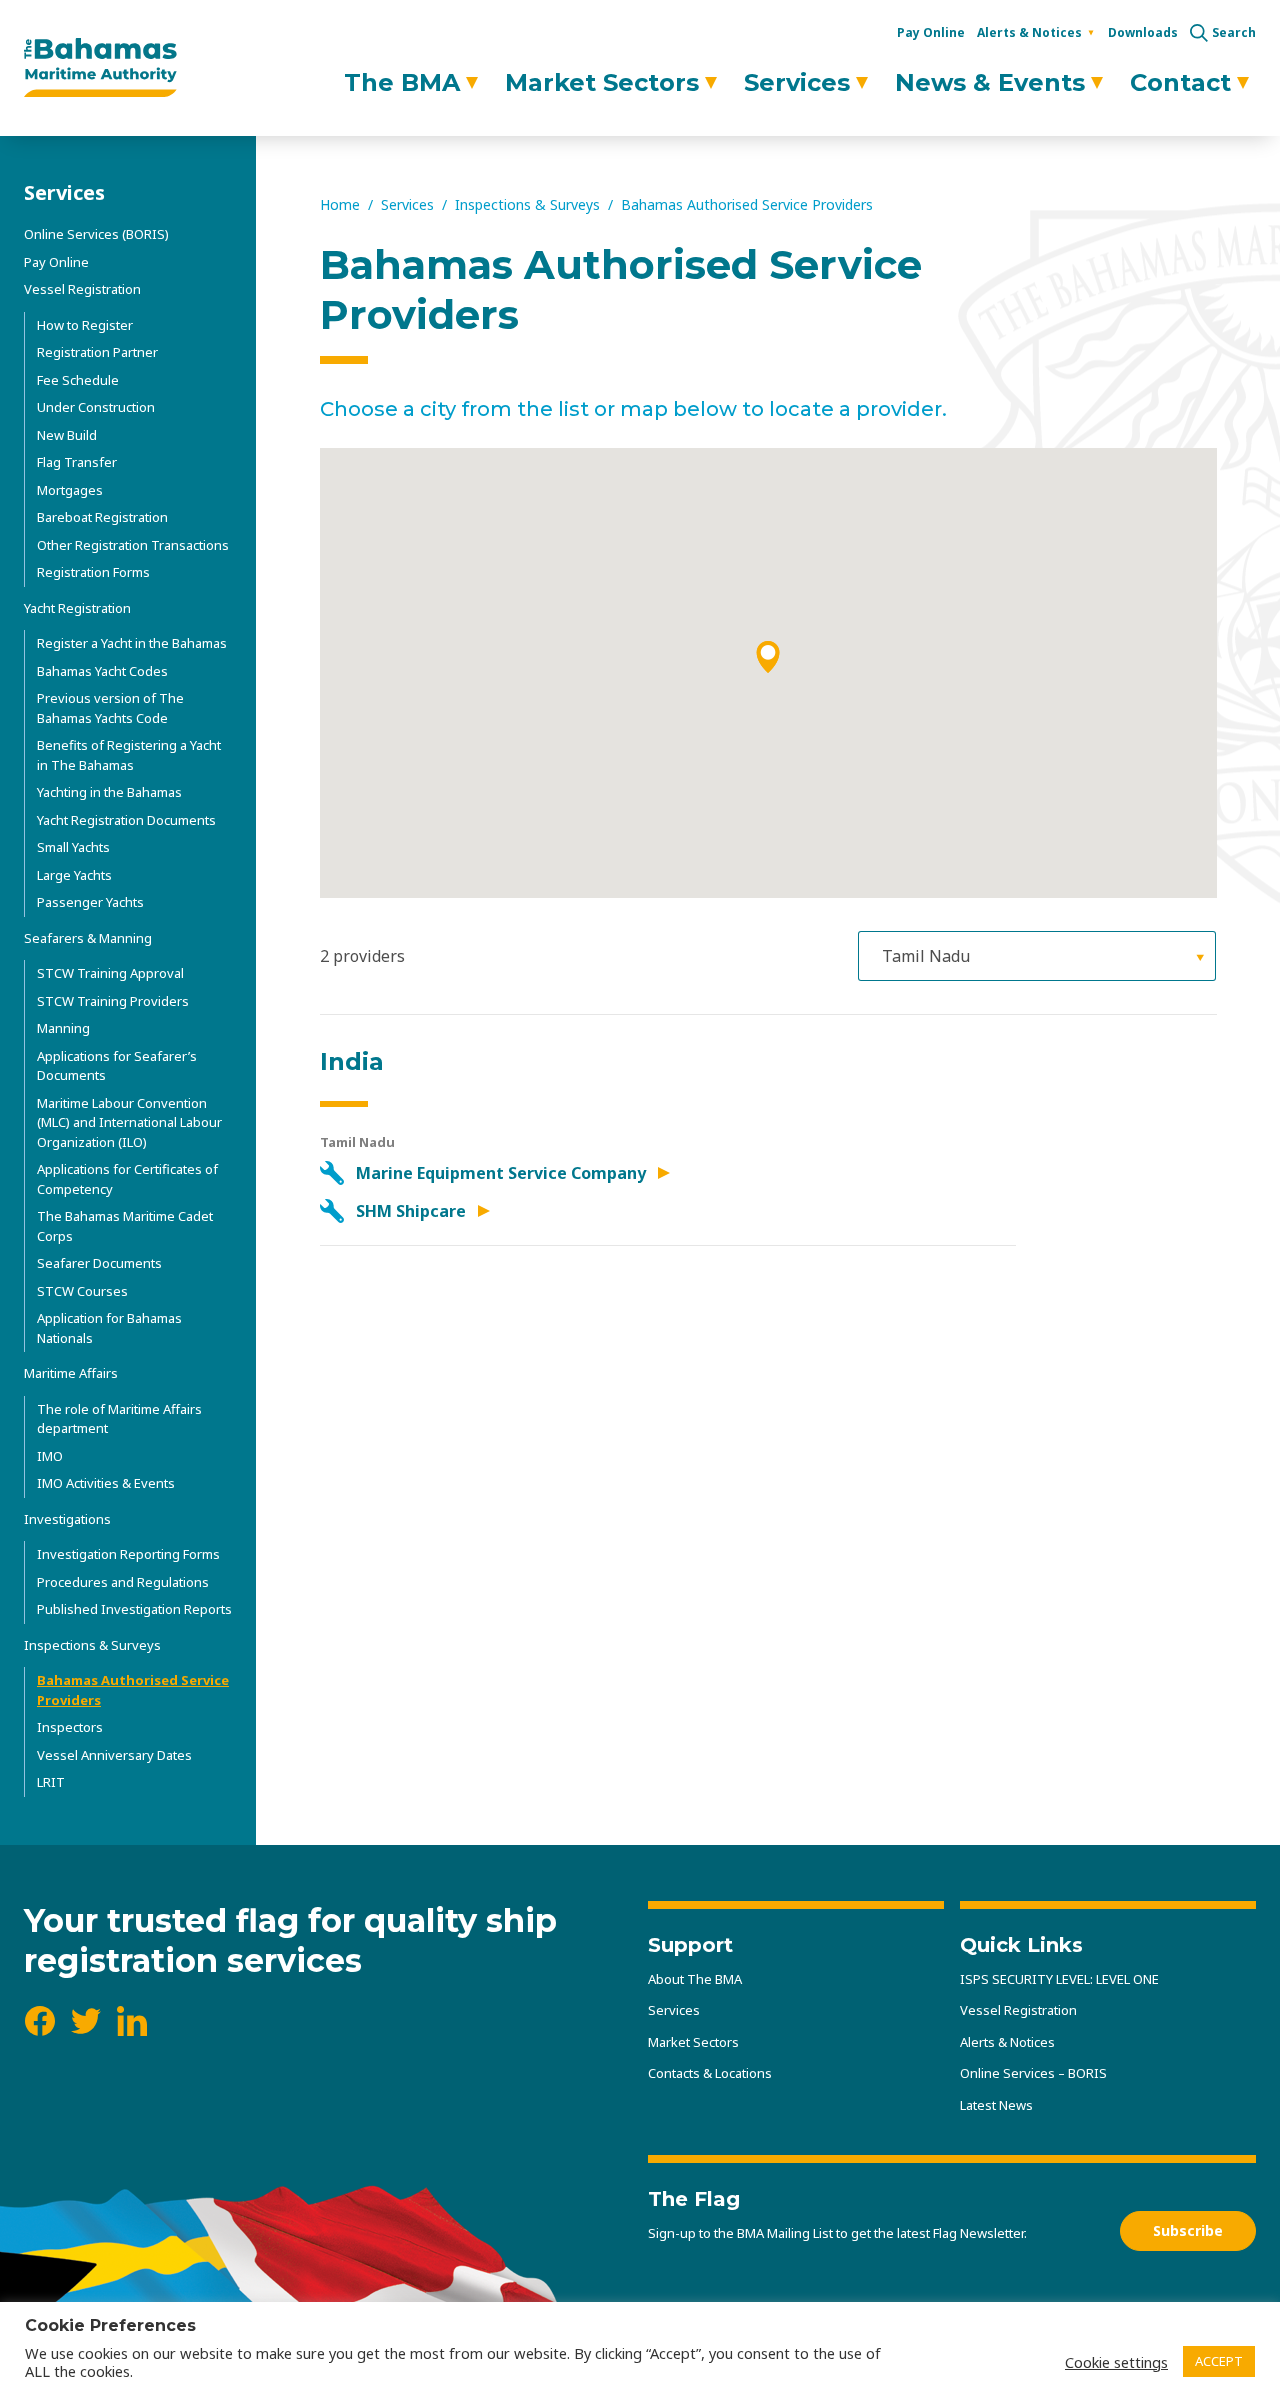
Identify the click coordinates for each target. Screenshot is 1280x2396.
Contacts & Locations (710, 2073)
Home (340, 204)
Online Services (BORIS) (96, 234)
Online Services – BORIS (1033, 2073)
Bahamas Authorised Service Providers (133, 1690)
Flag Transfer (77, 462)
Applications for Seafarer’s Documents (117, 1066)
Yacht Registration (77, 608)
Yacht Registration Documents (126, 820)
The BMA (402, 82)
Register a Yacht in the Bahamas (132, 643)
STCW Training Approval (110, 973)
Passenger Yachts (90, 902)
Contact (1180, 82)
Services (797, 82)
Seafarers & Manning (88, 938)
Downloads (1143, 32)
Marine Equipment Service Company (503, 1173)
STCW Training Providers (113, 1001)
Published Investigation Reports (134, 1609)
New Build (67, 435)
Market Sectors (602, 82)
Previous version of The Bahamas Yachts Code (110, 708)
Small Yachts (73, 847)
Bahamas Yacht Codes (102, 671)
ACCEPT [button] (1219, 2361)
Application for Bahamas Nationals (109, 1328)
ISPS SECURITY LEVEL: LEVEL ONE (1059, 1979)
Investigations (67, 1519)
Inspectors (70, 1727)
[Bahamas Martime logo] (100, 68)
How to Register (85, 325)
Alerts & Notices (1029, 32)
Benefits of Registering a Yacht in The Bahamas (129, 755)
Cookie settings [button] (1116, 2362)
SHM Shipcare (413, 1211)
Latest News (996, 2105)
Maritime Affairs (71, 1373)
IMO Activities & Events (106, 1483)
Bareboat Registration (102, 517)
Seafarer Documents (99, 1263)
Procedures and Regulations (123, 1582)
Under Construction (96, 407)
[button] (768, 657)
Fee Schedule (78, 380)
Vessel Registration (82, 289)
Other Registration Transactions (133, 545)
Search (1234, 33)
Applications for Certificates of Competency (127, 1179)
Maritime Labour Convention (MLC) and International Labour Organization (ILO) (129, 1122)
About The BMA (695, 1979)
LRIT (51, 1782)
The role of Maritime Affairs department (119, 1419)
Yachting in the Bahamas (109, 792)
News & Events (990, 82)
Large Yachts (74, 875)
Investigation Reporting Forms (128, 1554)
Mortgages (70, 490)
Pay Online (931, 32)
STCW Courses (82, 1291)
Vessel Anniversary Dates (114, 1755)
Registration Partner (97, 352)
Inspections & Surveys (92, 1645)
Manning (63, 1028)
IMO (50, 1456)
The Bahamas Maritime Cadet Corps (125, 1226)
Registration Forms (93, 572)
